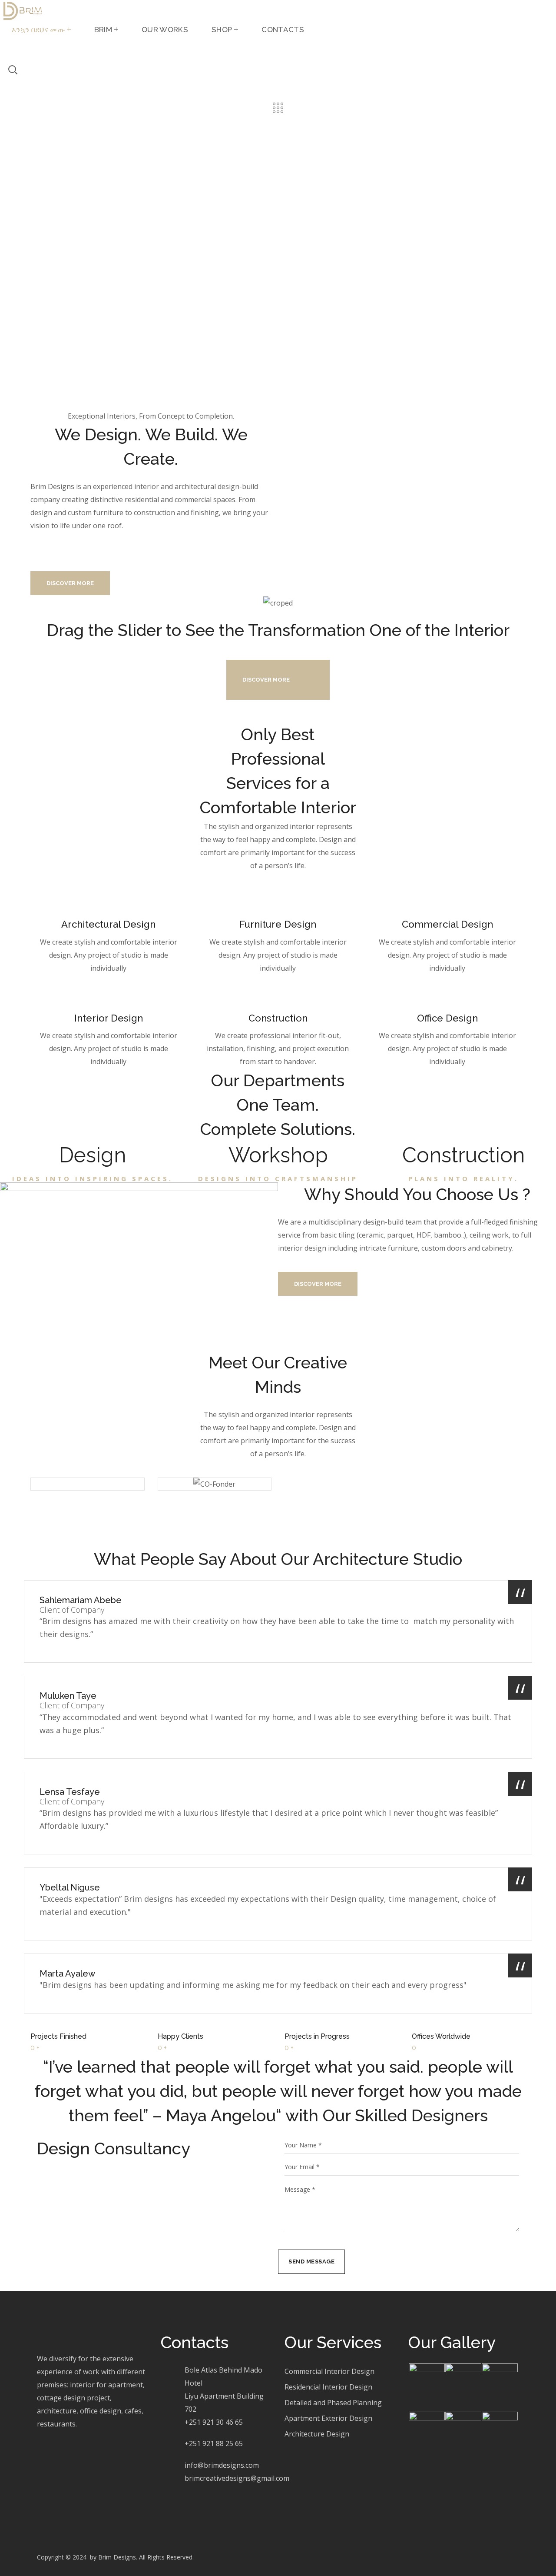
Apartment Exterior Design (328, 2418)
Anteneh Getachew (215, 1502)
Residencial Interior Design (328, 2387)
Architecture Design (317, 2434)
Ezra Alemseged (88, 1502)
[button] (4, 46)
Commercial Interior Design (329, 2371)
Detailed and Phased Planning (333, 2403)
